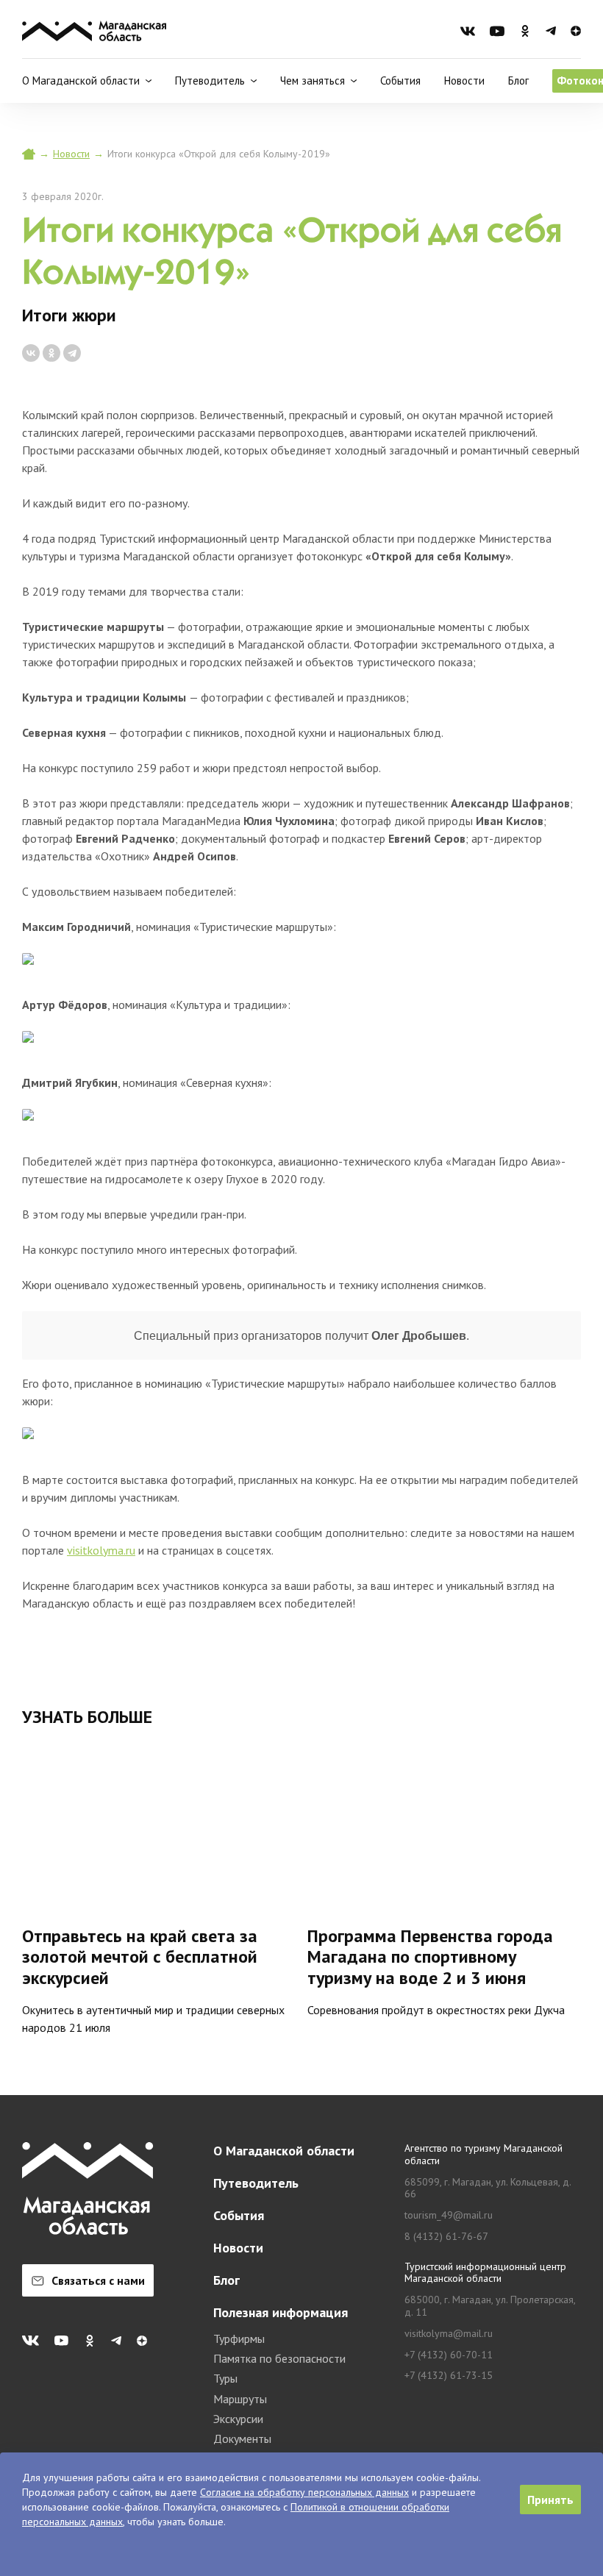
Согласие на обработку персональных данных (304, 2492)
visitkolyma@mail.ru (449, 2334)
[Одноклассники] (51, 353)
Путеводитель (256, 2183)
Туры (225, 2378)
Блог (518, 81)
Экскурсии (238, 2419)
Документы (242, 2438)
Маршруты (240, 2399)
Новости (464, 81)
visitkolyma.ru (101, 1550)
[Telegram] (72, 353)
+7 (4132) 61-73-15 (449, 2376)
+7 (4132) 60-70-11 (449, 2355)
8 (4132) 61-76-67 (446, 2237)
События (400, 81)
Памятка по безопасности (279, 2358)
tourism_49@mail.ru (449, 2215)
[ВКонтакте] (31, 353)
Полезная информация (281, 2312)
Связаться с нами (98, 2280)
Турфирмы (239, 2338)
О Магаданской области (284, 2151)
